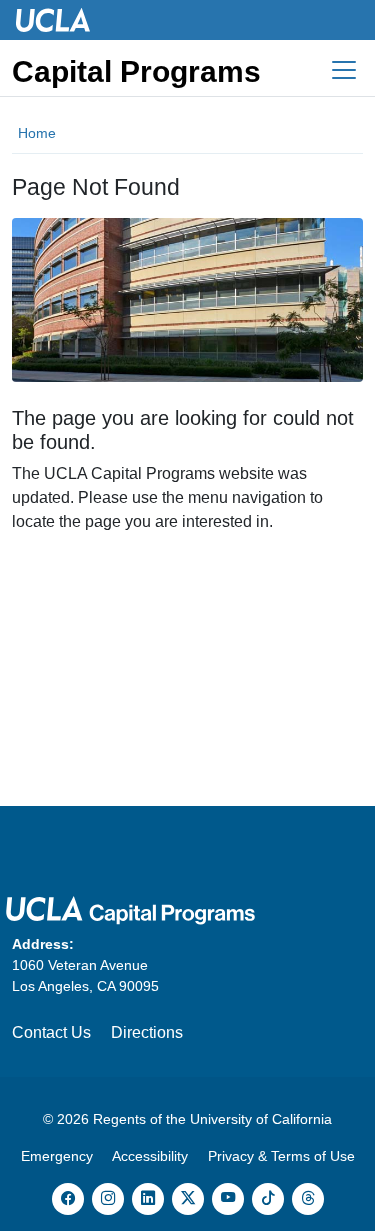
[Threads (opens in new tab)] (308, 1199)
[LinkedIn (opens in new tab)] (148, 1199)
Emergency (57, 1156)
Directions (147, 1032)
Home (37, 133)
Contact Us (51, 1032)
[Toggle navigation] (344, 70)
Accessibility (150, 1156)
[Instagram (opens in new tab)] (108, 1199)
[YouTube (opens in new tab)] (228, 1199)
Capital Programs (136, 71)
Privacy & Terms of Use (281, 1156)
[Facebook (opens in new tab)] (68, 1199)
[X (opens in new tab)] (188, 1199)
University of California (261, 1119)
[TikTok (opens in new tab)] (268, 1199)
